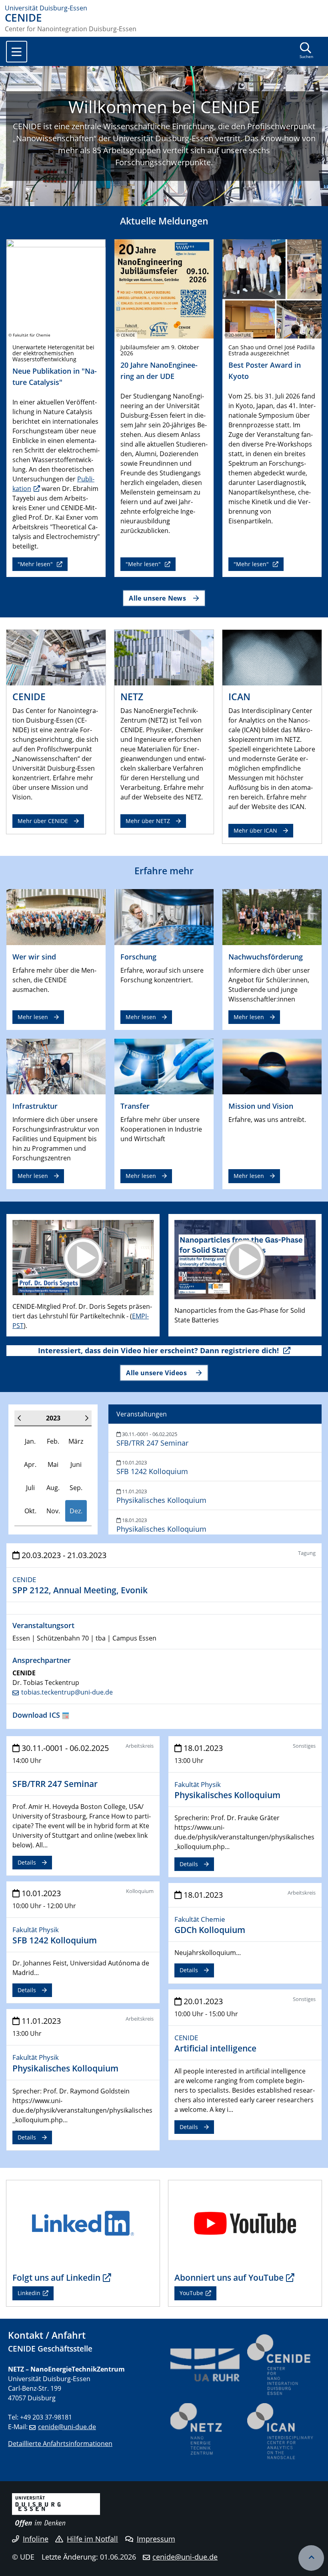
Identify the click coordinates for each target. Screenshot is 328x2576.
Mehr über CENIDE (43, 821)
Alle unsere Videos (157, 1373)
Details (27, 1862)
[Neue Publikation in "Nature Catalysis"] (56, 288)
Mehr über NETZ (148, 821)
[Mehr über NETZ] (164, 657)
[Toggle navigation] (17, 52)
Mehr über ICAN (255, 830)
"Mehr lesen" (36, 564)
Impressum (156, 2539)
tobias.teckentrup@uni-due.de (67, 1692)
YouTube (191, 2293)
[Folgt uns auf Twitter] (83, 2223)
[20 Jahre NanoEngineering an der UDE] (164, 288)
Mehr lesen (33, 1017)
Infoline (36, 2539)
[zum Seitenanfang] (311, 2558)
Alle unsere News (157, 598)
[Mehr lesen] (56, 916)
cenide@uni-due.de (67, 2427)
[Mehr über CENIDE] (56, 657)
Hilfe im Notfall (92, 2539)
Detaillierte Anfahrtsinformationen (60, 2444)
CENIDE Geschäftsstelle (50, 2349)
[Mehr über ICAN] (272, 657)
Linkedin (29, 2293)
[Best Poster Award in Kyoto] (272, 288)
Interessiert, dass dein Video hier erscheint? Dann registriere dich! (159, 1350)
